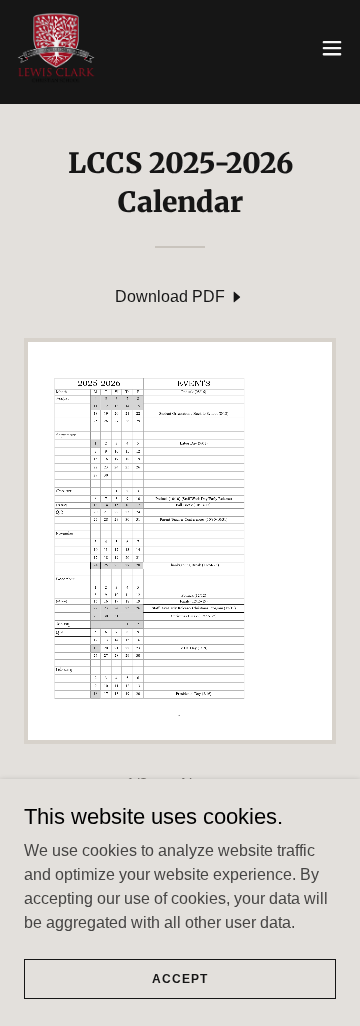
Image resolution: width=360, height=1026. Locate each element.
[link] (56, 48)
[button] (332, 48)
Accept (179, 978)
